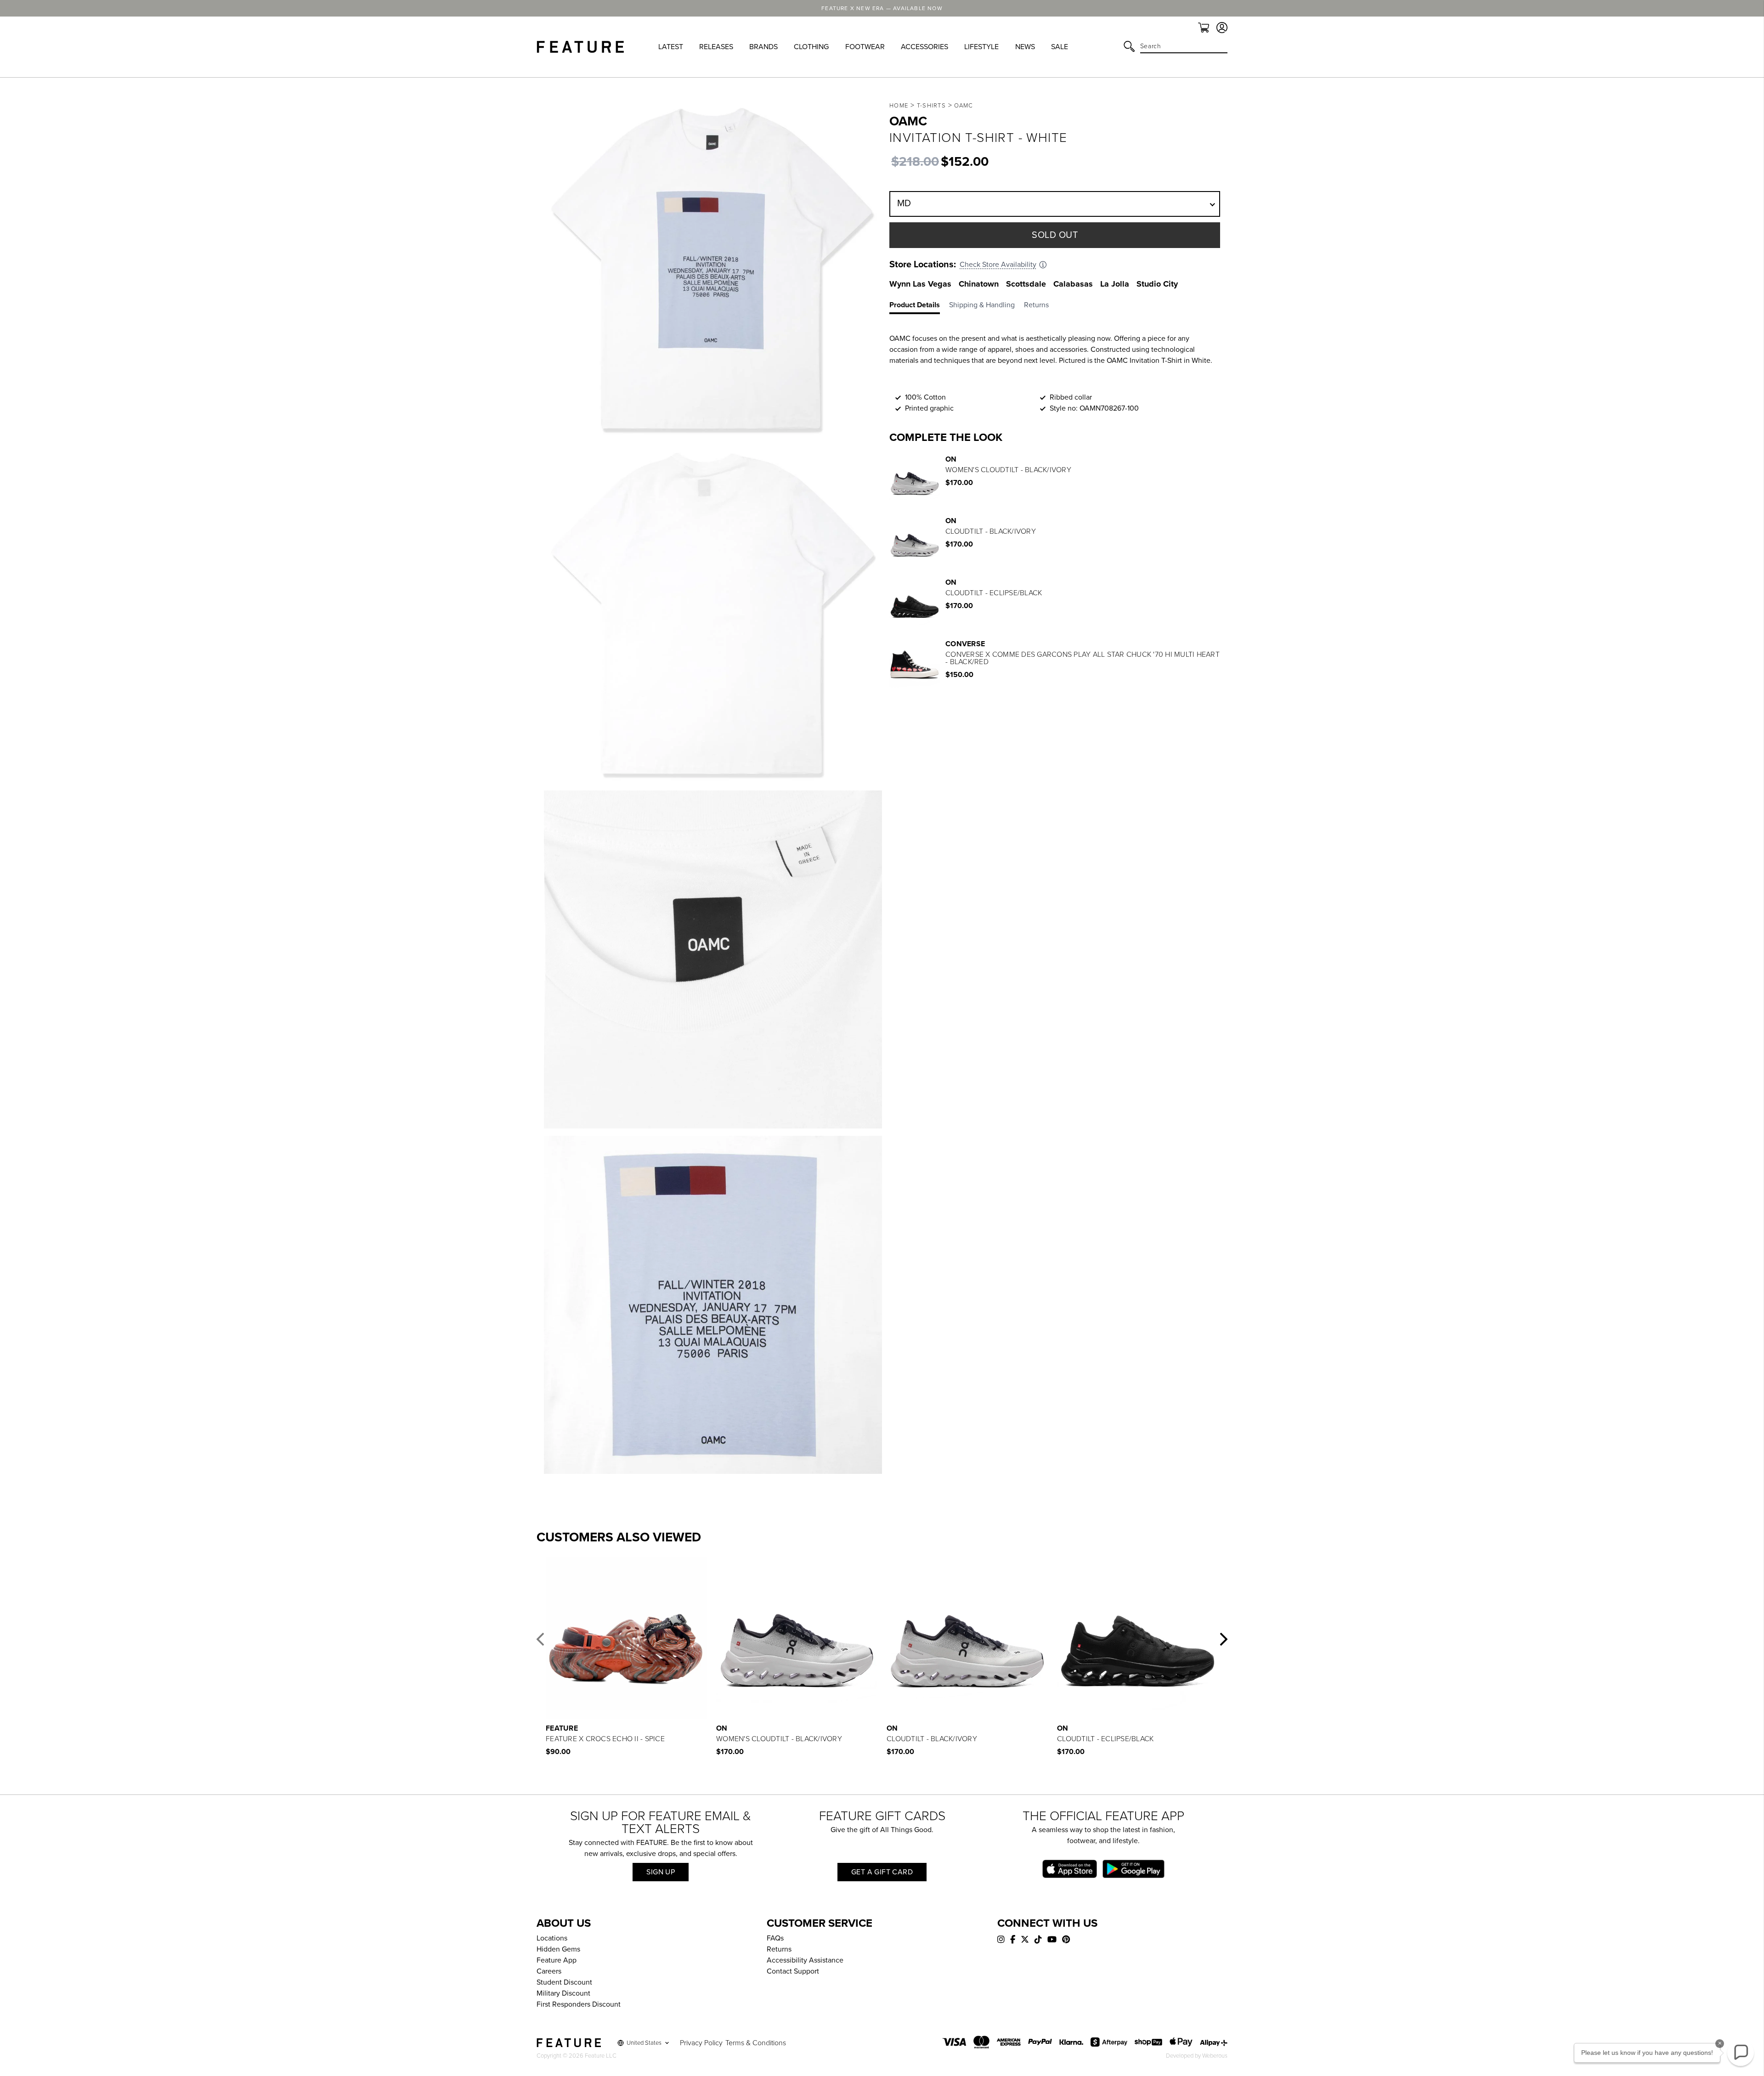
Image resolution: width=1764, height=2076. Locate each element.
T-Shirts (931, 106)
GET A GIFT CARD (882, 1872)
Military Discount (563, 1993)
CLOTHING (811, 47)
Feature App (557, 1960)
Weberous (1215, 2056)
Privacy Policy (701, 2043)
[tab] (919, 307)
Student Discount (564, 1982)
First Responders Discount (579, 2004)
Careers (549, 1971)
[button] (540, 1639)
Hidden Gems (558, 1949)
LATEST (671, 47)
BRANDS (763, 47)
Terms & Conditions (756, 2043)
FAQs (775, 1938)
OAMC (964, 106)
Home (899, 106)
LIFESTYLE (981, 47)
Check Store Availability (998, 265)
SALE (1060, 47)
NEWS (1025, 47)
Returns (779, 1949)
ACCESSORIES (924, 47)
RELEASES (716, 47)
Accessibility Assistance (805, 1960)
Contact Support (793, 1971)
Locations (552, 1938)
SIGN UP (661, 1872)
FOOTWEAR (865, 47)
